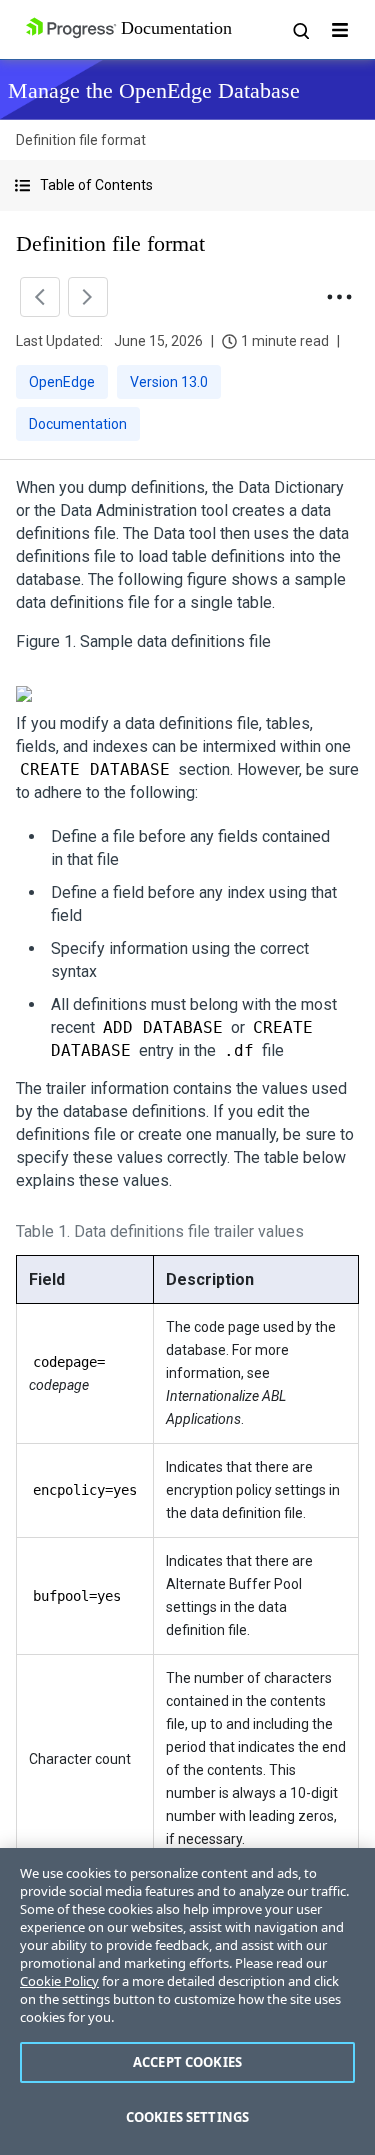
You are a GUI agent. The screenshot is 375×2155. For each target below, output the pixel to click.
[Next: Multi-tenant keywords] (88, 297)
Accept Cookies (187, 2062)
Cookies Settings (187, 2117)
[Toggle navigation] (340, 30)
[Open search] (300, 30)
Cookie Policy (59, 1981)
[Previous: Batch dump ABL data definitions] (40, 297)
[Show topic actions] (339, 297)
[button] (187, 185)
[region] (187, 2001)
